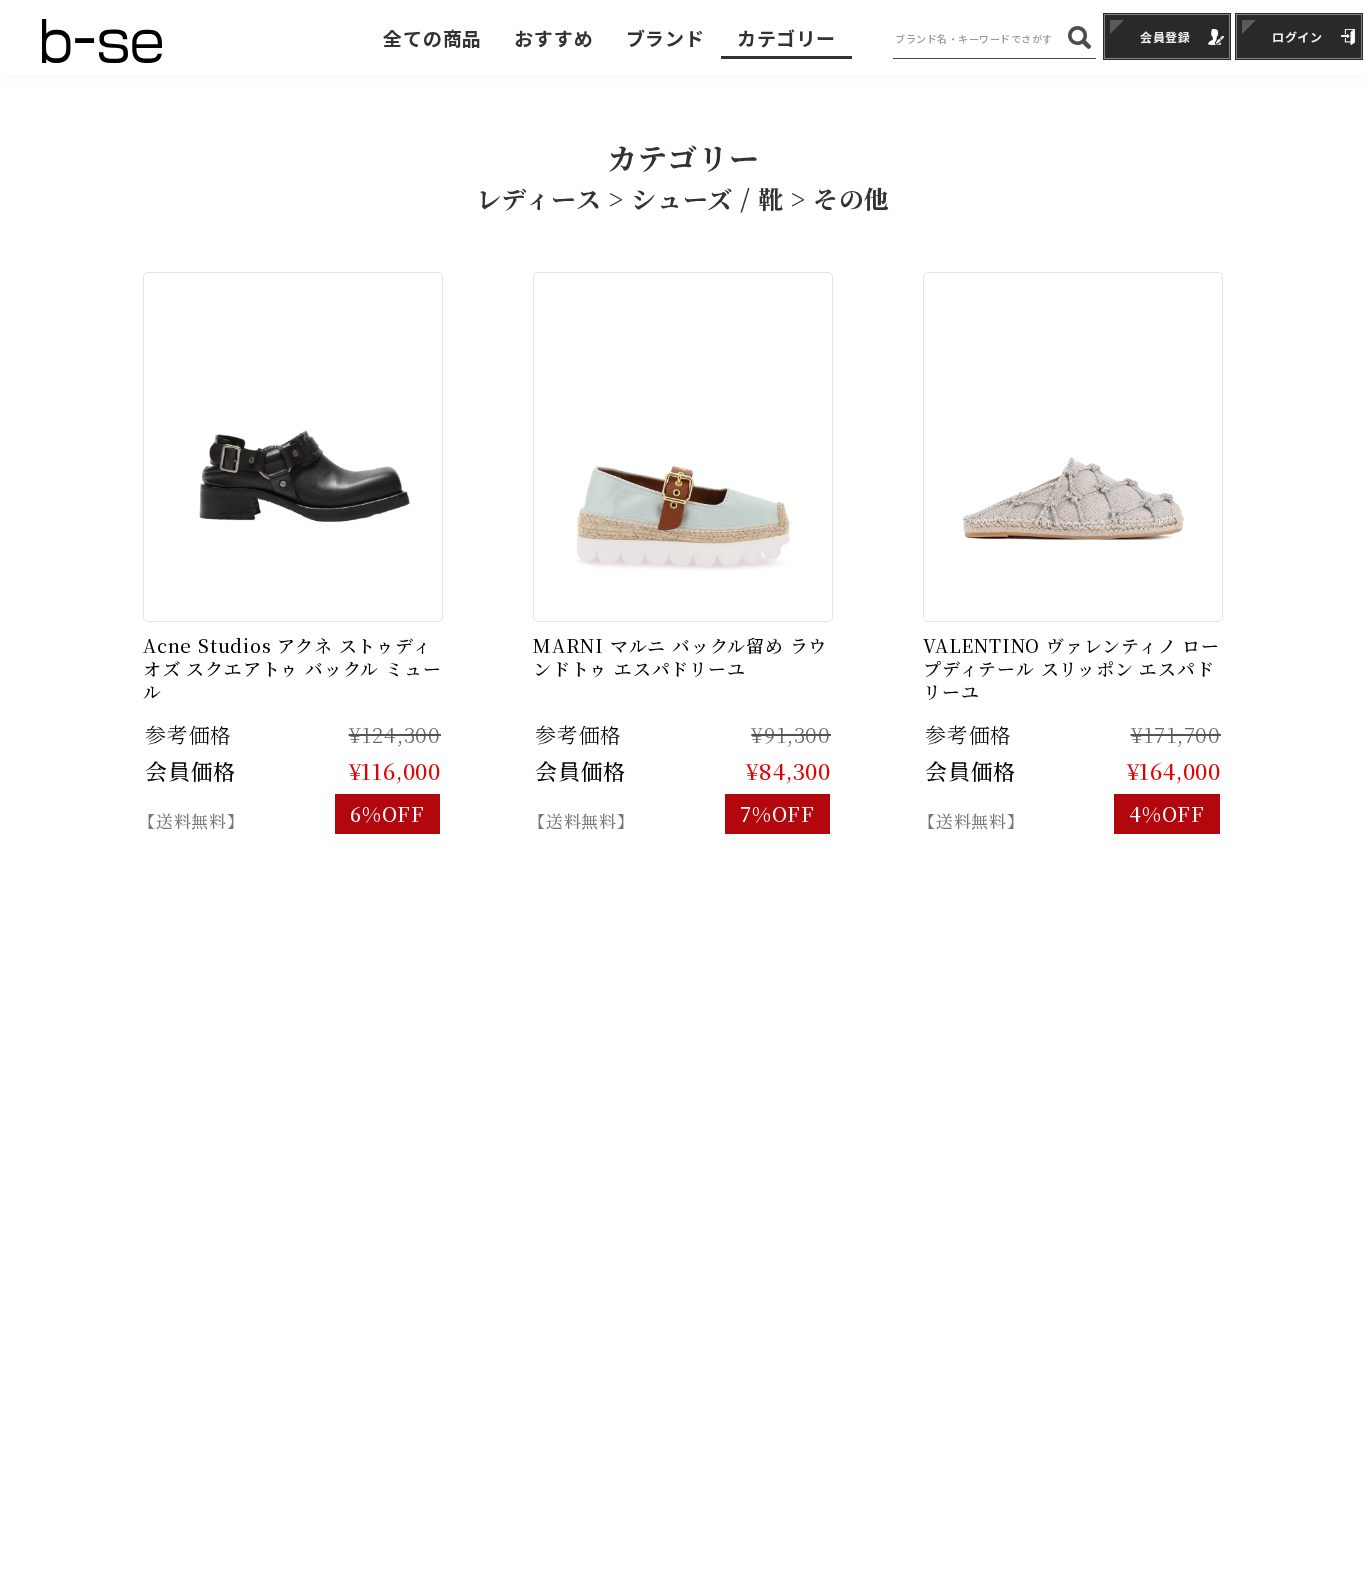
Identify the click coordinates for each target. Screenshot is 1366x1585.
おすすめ (553, 37)
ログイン (1297, 36)
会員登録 (1165, 36)
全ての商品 (432, 37)
